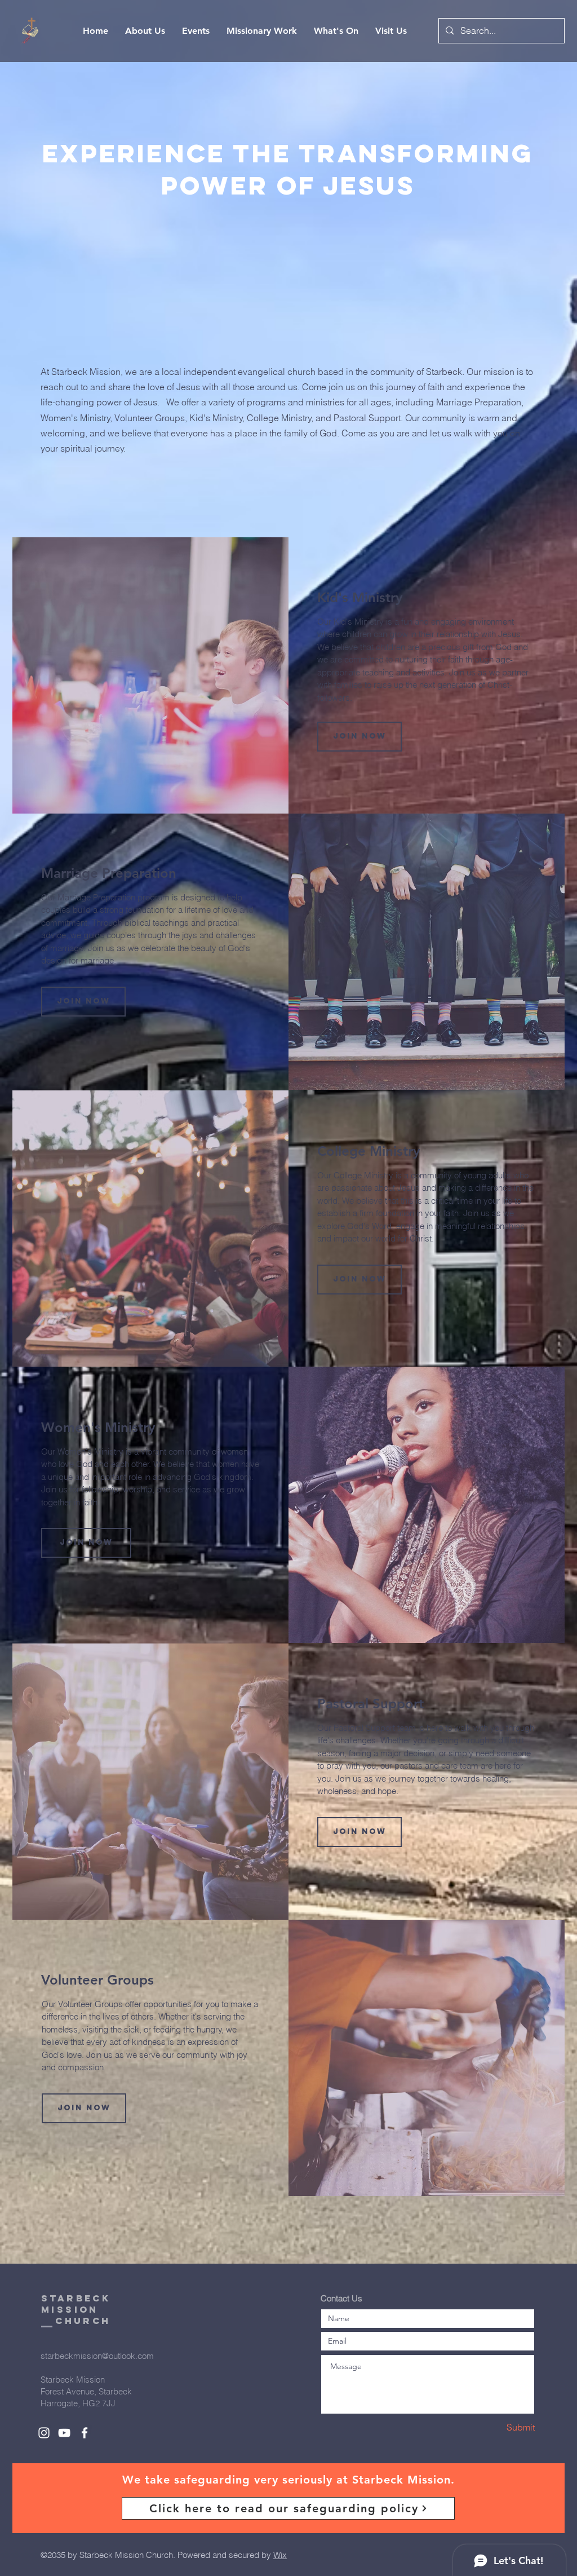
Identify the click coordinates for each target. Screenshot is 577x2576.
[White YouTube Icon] (64, 2433)
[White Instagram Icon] (44, 2433)
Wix (280, 2555)
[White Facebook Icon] (85, 2433)
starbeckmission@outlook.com (97, 2356)
